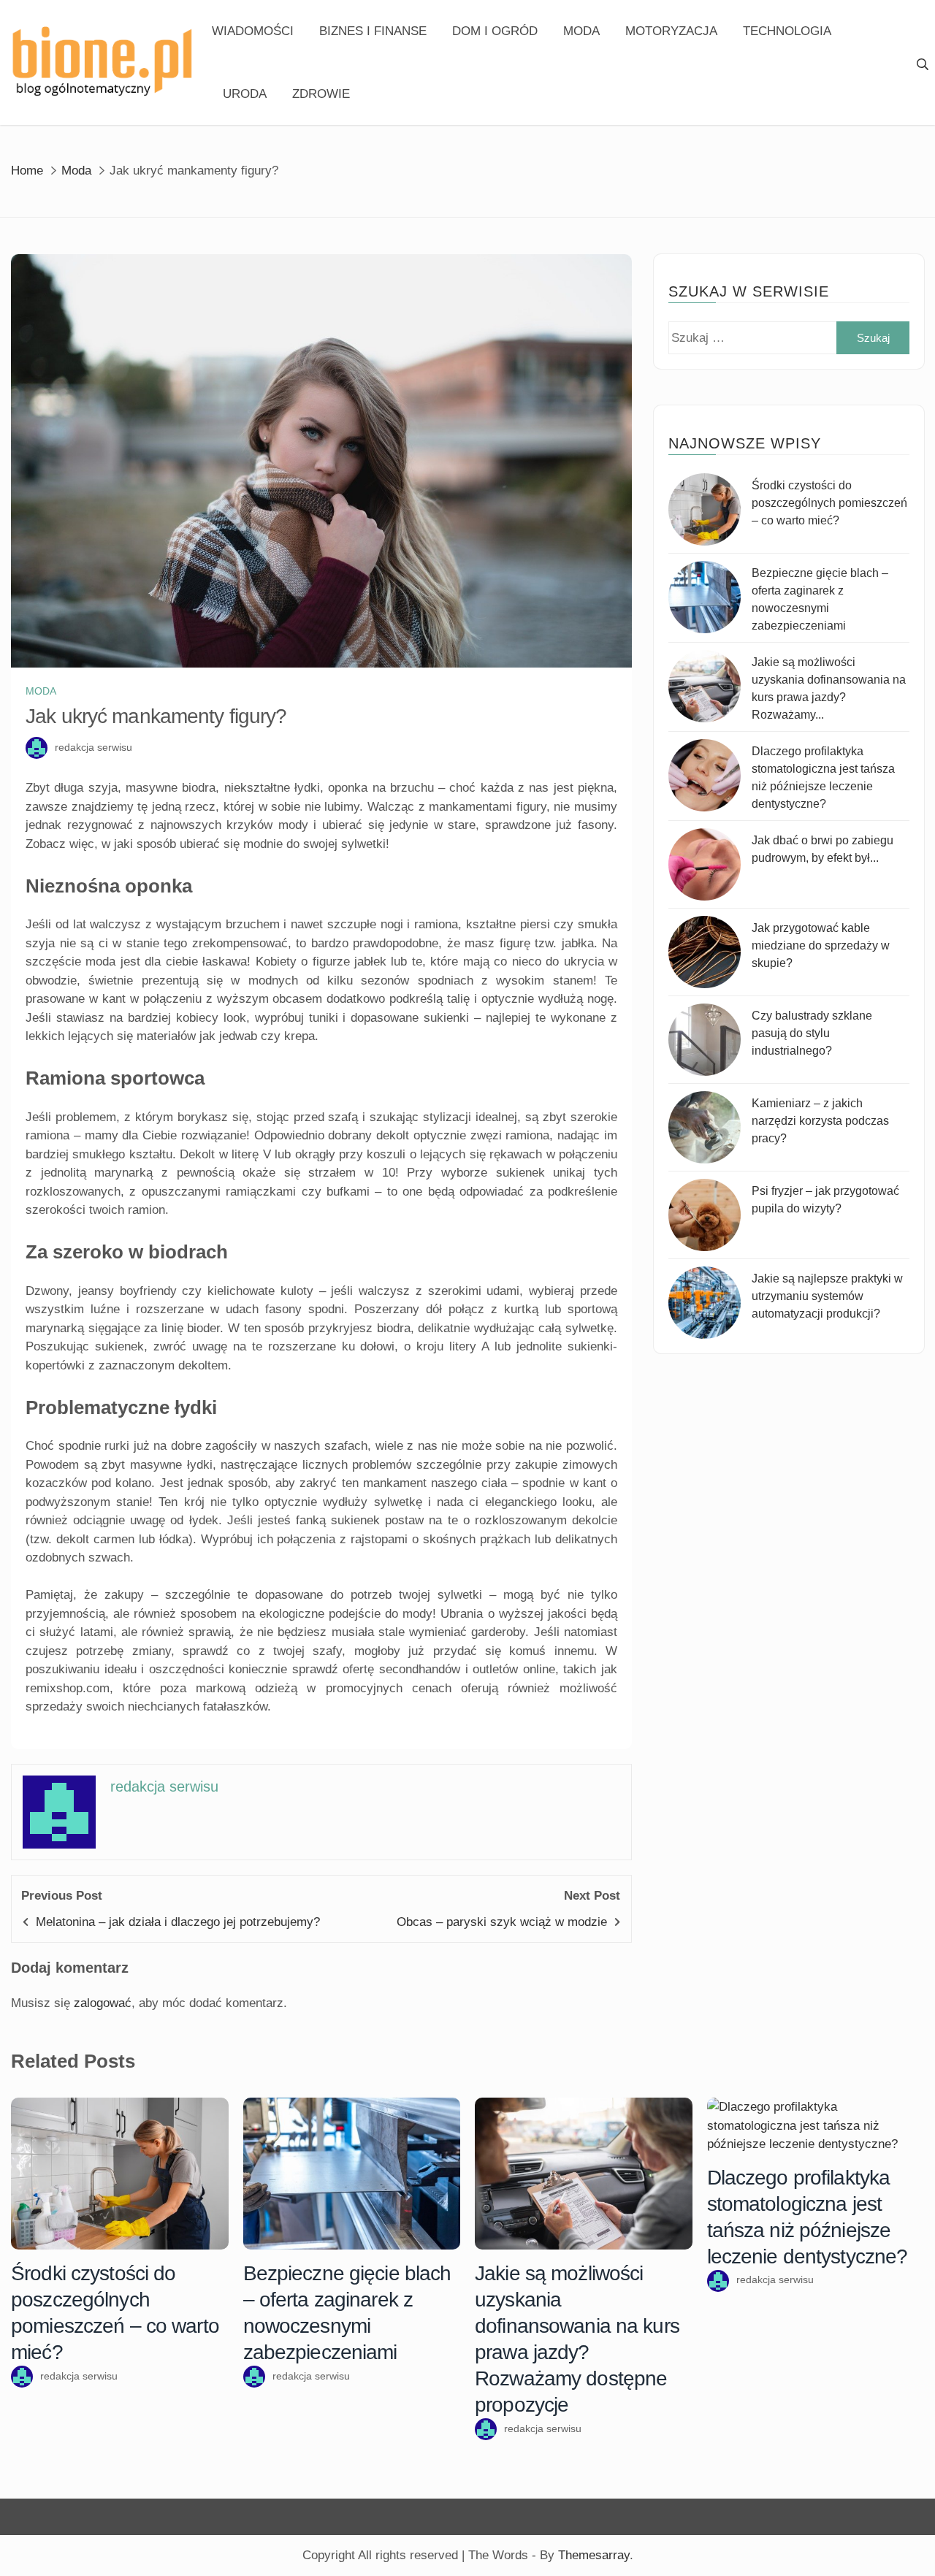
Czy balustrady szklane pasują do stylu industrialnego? (812, 1033)
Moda (581, 31)
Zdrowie (321, 94)
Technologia (787, 31)
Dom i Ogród (495, 31)
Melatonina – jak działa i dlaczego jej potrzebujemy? (178, 1922)
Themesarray (594, 2555)
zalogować (103, 2003)
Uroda (245, 94)
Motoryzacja (671, 31)
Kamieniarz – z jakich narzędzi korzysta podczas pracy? (820, 1121)
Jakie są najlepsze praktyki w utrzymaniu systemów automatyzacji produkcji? (827, 1296)
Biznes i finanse (373, 31)
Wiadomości (253, 31)
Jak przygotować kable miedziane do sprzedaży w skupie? (821, 945)
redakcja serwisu (93, 747)
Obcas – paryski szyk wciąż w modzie (502, 1922)
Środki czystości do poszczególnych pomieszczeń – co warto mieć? (829, 503)
